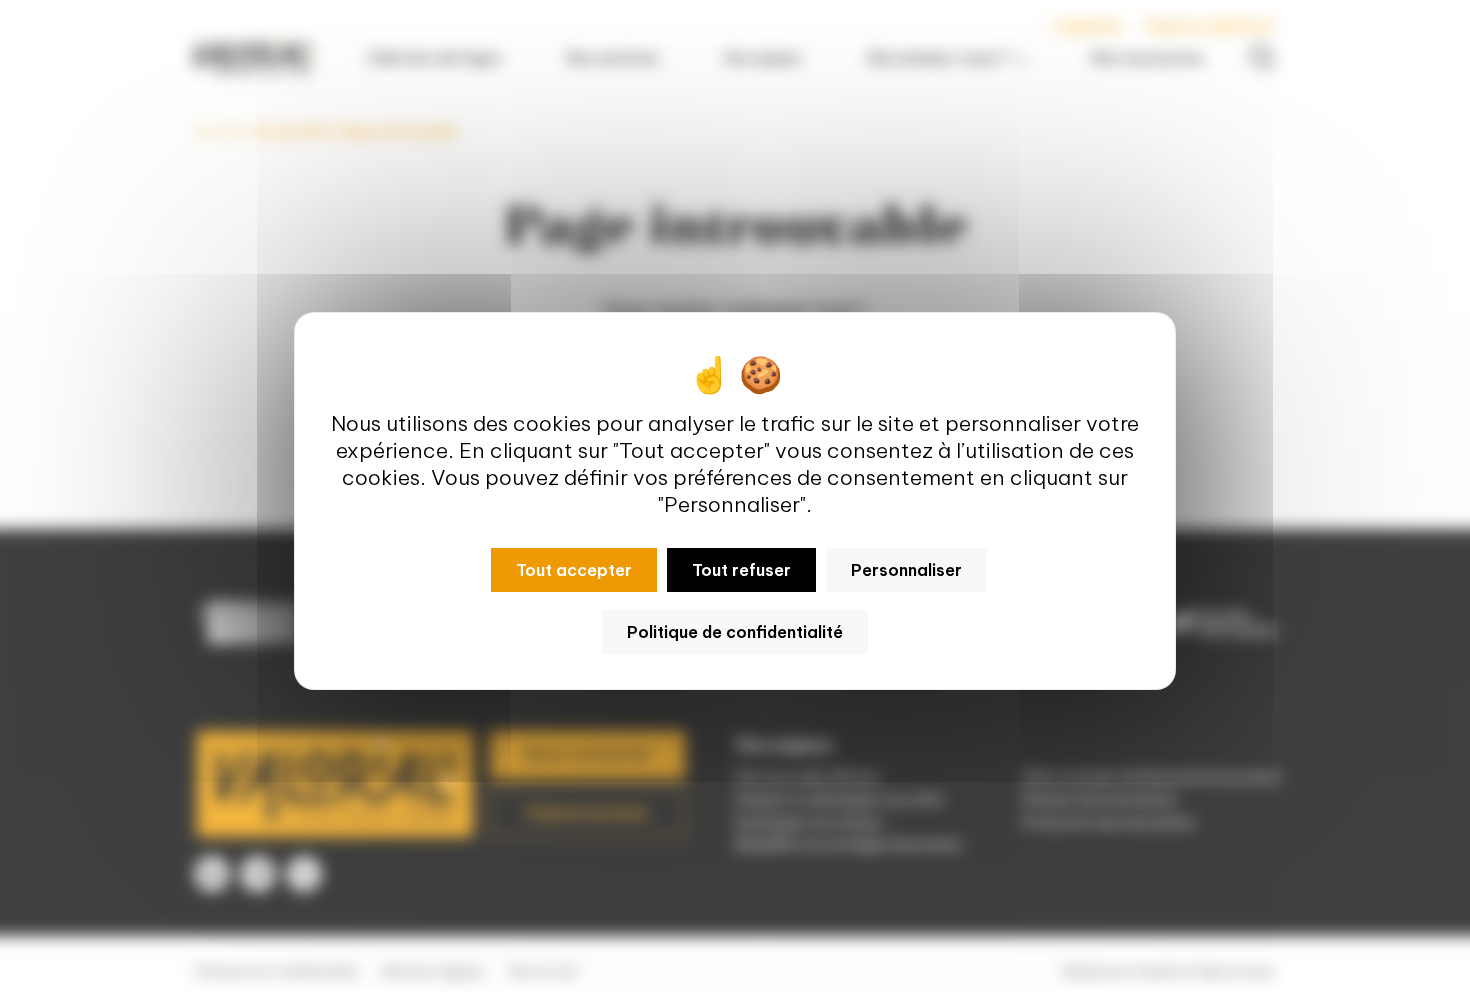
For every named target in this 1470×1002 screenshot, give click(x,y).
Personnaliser (906, 570)
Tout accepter (574, 570)
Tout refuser (741, 570)
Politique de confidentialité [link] (735, 632)
